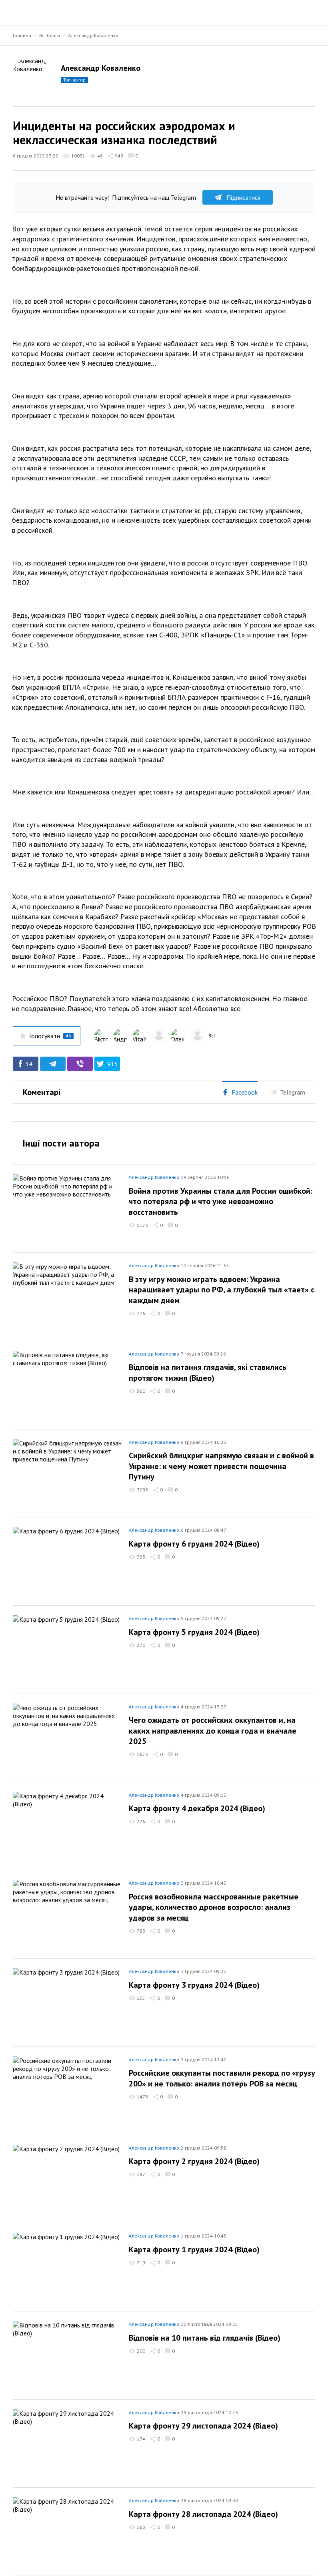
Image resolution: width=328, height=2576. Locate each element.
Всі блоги (50, 35)
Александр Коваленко (93, 35)
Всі (212, 1036)
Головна (22, 35)
